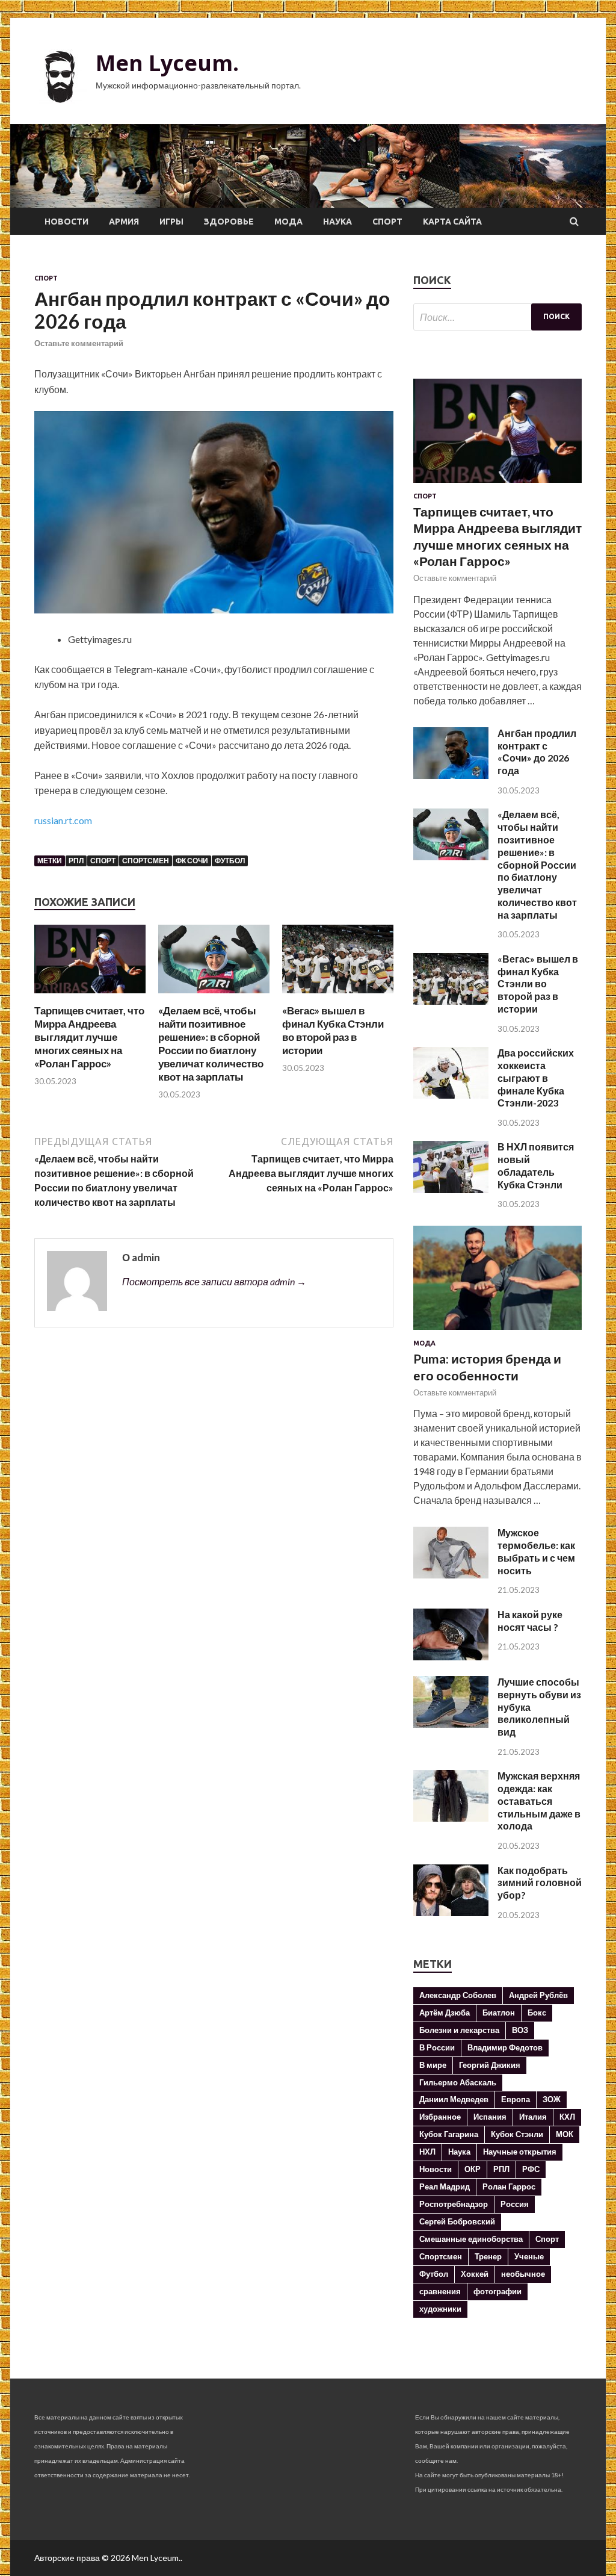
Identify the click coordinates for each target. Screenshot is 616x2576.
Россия (515, 2204)
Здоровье (229, 222)
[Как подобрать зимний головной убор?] (451, 1912)
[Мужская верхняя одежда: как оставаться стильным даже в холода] (451, 1818)
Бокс (537, 2013)
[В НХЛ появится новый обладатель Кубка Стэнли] (451, 1189)
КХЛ (567, 2117)
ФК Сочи (192, 861)
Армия (124, 222)
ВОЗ (520, 2030)
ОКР (473, 2169)
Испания (490, 2117)
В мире (433, 2065)
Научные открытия (520, 2152)
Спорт (387, 222)
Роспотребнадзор (454, 2204)
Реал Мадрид (445, 2186)
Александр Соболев (458, 1995)
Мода (288, 222)
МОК (565, 2134)
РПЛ (76, 861)
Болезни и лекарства (459, 2030)
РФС (531, 2169)
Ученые (529, 2256)
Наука (337, 222)
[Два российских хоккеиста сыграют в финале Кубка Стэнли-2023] (451, 1095)
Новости (66, 222)
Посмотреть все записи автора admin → (214, 1281)
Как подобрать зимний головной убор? (540, 1883)
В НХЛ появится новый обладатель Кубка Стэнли (536, 1165)
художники (440, 2309)
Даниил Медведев (454, 2099)
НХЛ (427, 2152)
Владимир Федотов (505, 2047)
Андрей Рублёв (538, 1995)
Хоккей (475, 2274)
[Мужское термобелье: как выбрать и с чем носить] (451, 1575)
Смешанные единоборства (471, 2239)
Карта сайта (452, 222)
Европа (516, 2099)
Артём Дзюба (445, 2013)
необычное (523, 2274)
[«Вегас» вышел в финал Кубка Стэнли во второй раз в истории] (338, 997)
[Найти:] (497, 317)
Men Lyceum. (167, 63)
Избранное (440, 2117)
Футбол (230, 861)
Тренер (488, 2256)
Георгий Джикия (490, 2065)
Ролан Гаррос (509, 2186)
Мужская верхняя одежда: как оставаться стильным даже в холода (539, 1801)
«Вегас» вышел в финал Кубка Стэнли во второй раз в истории (333, 1030)
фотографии (497, 2291)
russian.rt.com (63, 820)
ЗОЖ (552, 2099)
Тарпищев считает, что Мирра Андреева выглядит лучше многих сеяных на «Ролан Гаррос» (89, 1037)
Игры (171, 222)
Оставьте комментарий (79, 343)
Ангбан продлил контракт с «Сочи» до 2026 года (537, 752)
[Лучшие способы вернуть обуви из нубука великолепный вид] (451, 1724)
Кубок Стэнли (517, 2134)
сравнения (440, 2291)
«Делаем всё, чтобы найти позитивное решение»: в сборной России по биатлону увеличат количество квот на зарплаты (211, 1044)
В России (437, 2047)
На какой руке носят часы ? (530, 1621)
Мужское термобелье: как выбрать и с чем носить (536, 1551)
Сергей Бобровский (457, 2221)
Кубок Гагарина (449, 2134)
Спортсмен (146, 861)
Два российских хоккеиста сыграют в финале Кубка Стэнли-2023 (536, 1078)
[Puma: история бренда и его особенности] (497, 1332)
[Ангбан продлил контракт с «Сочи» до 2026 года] (451, 775)
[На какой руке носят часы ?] (451, 1656)
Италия (533, 2117)
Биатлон (499, 2013)
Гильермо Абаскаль (458, 2082)
